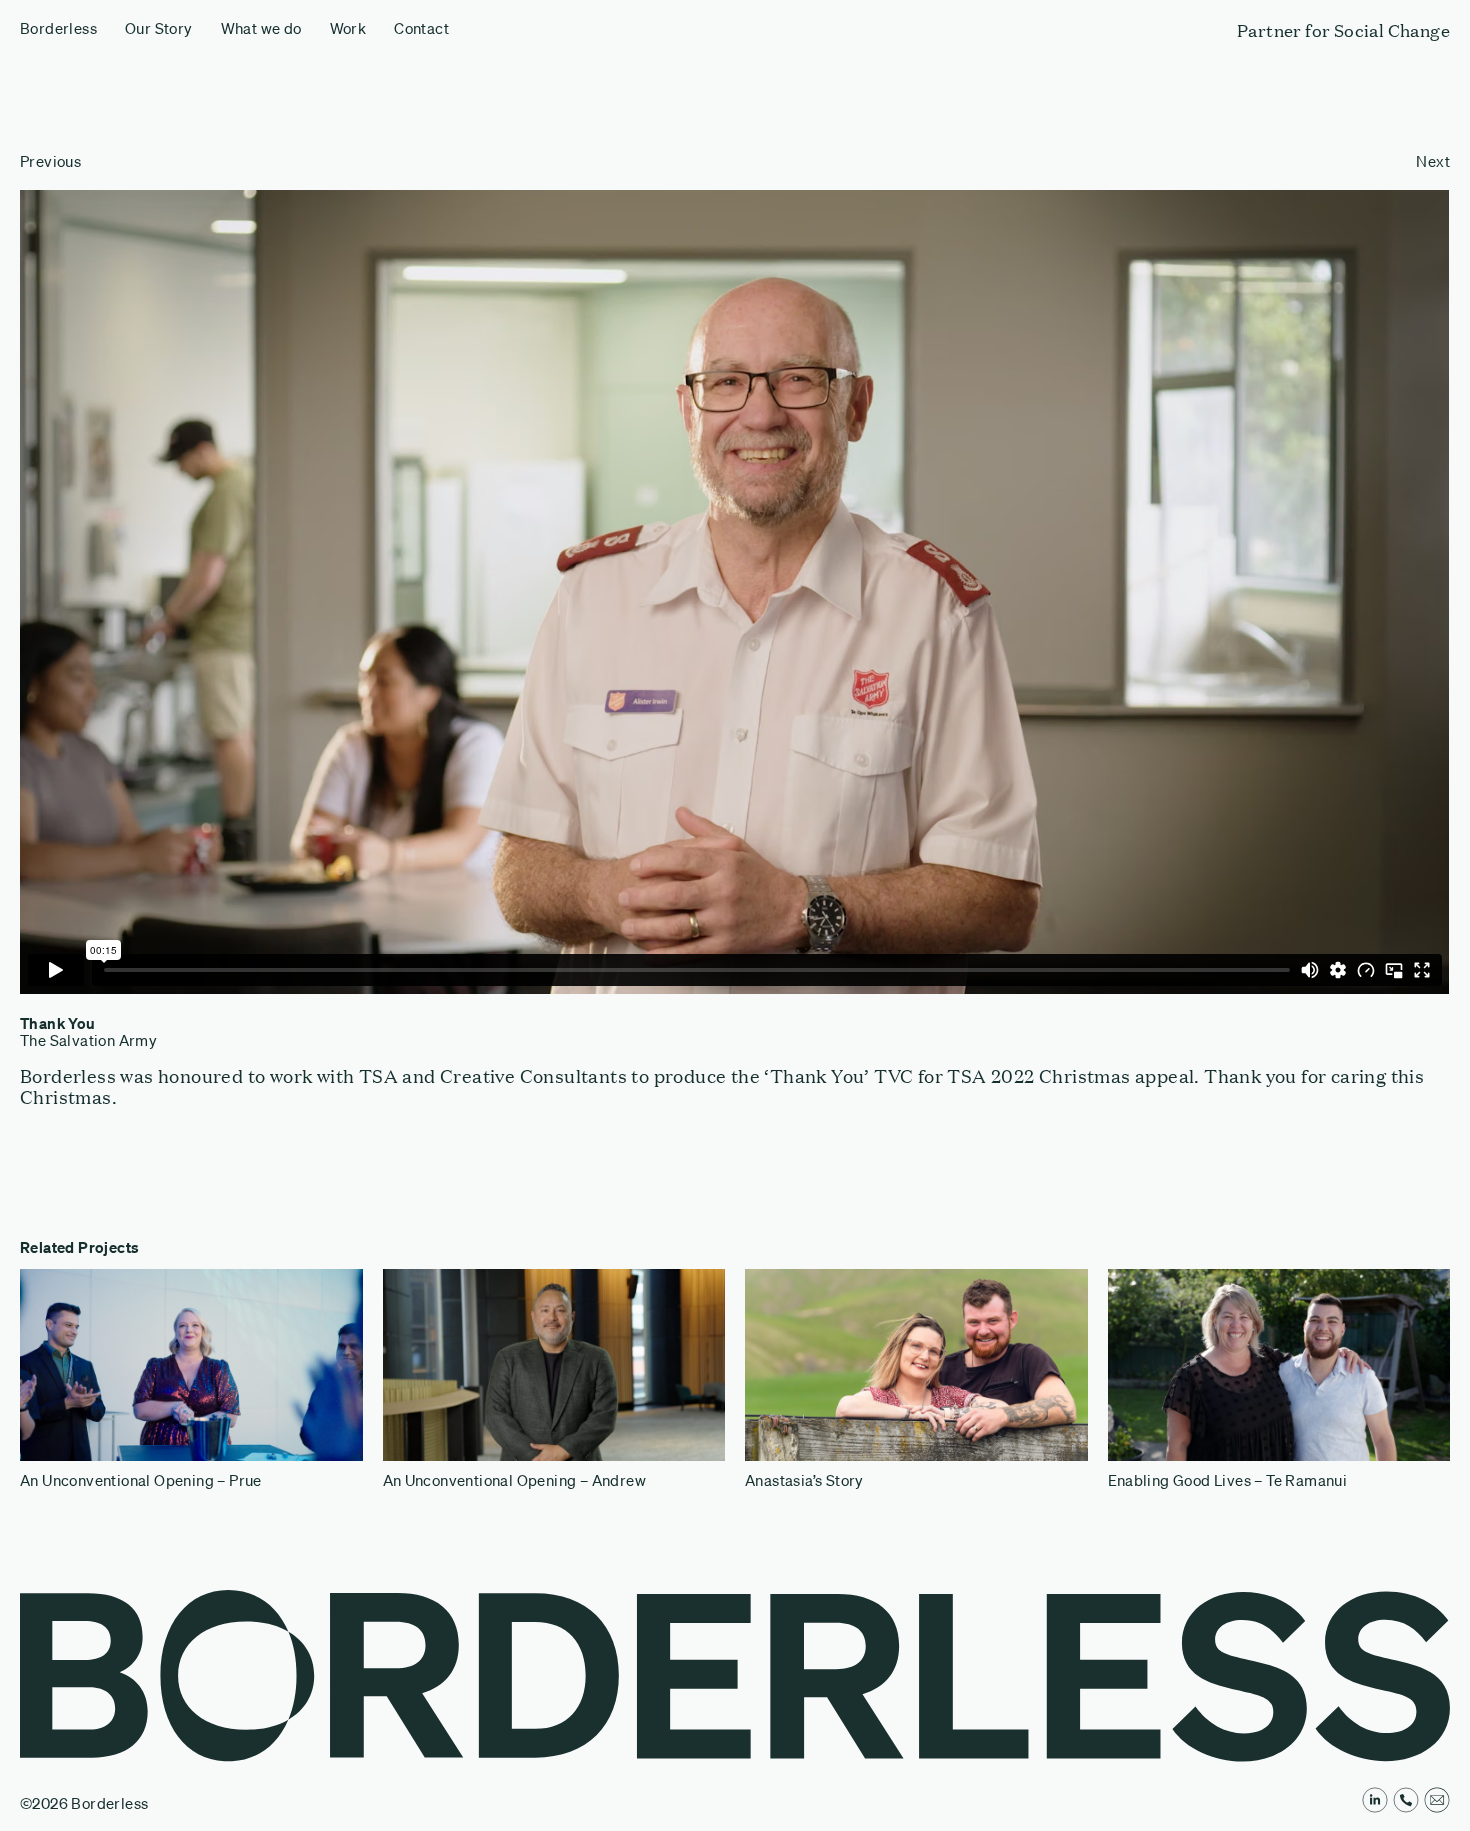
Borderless (58, 28)
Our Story (159, 28)
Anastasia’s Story (804, 1481)
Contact (421, 28)
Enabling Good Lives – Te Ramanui (1228, 1481)
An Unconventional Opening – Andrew (515, 1481)
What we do (261, 28)
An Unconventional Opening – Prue (141, 1481)
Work (348, 28)
